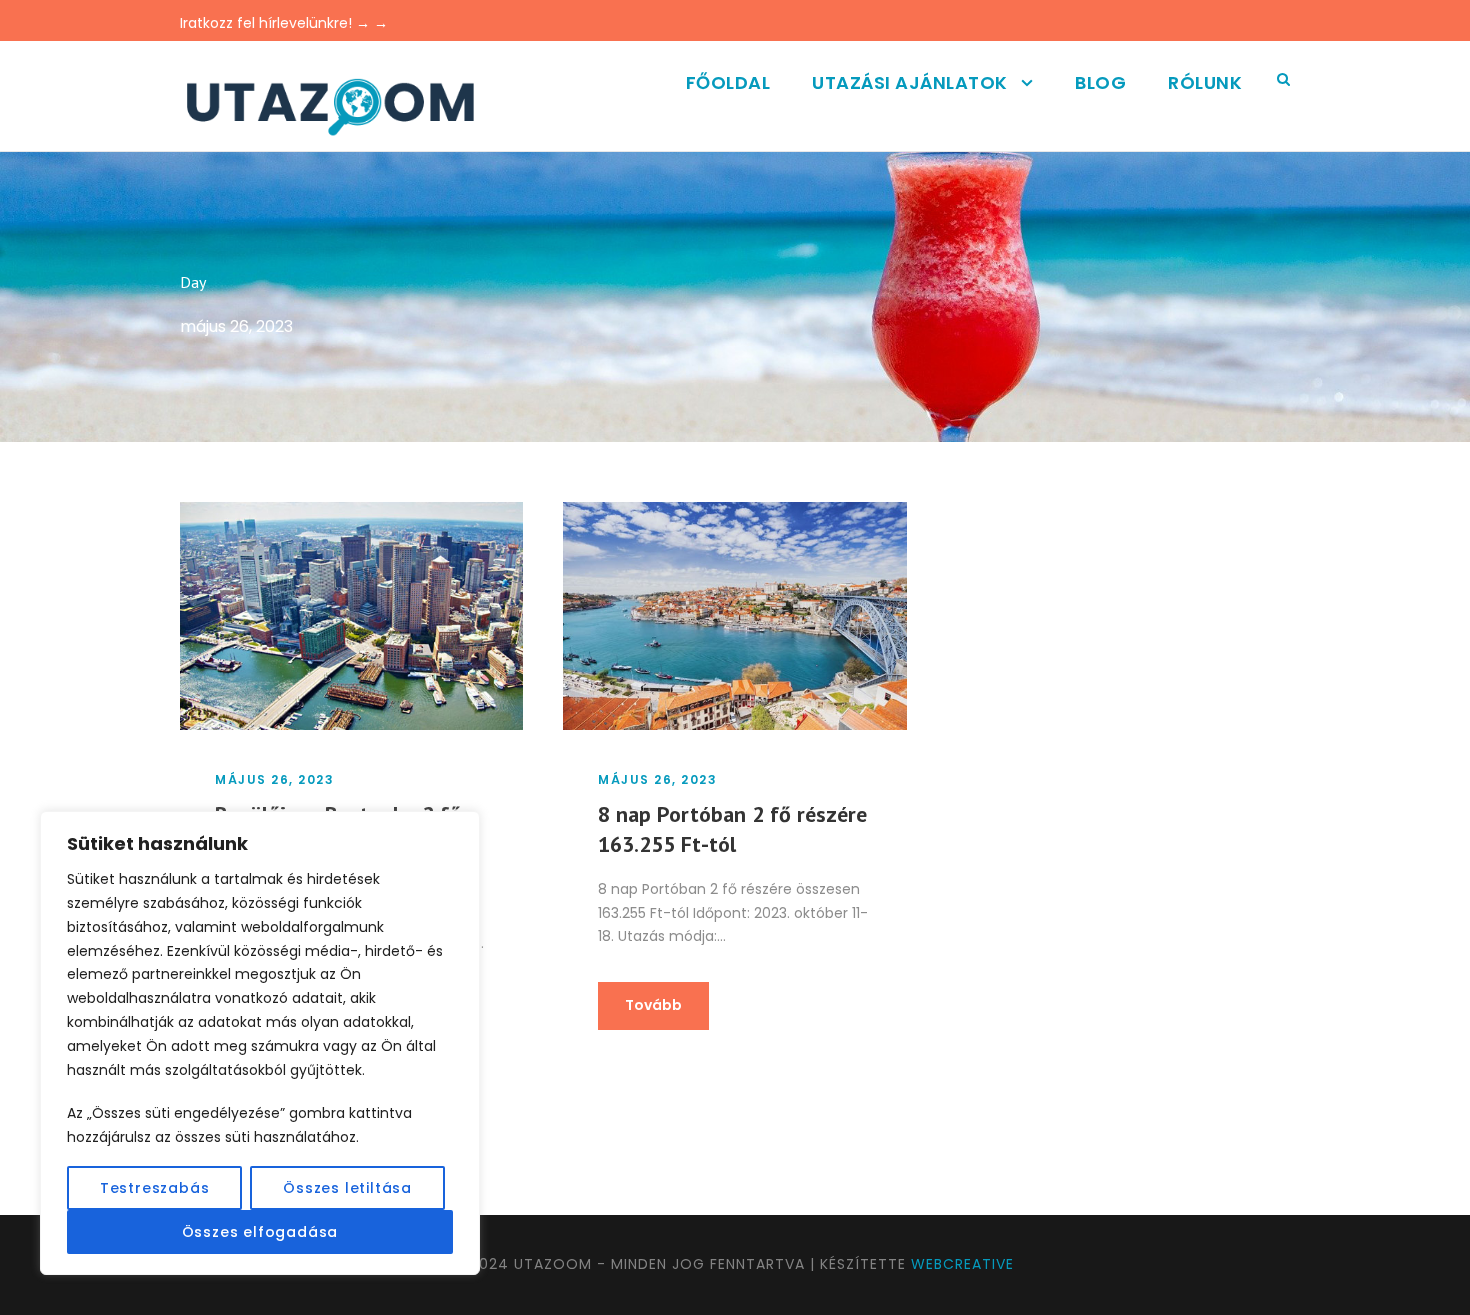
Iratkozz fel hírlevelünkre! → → (284, 23)
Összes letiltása (347, 1188)
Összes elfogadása (260, 1232)
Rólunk (1205, 82)
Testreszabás (155, 1188)
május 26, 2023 (274, 779)
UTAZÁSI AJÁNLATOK (910, 82)
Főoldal (728, 82)
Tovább (653, 1005)
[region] (260, 1043)
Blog (1100, 82)
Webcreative (962, 1264)
